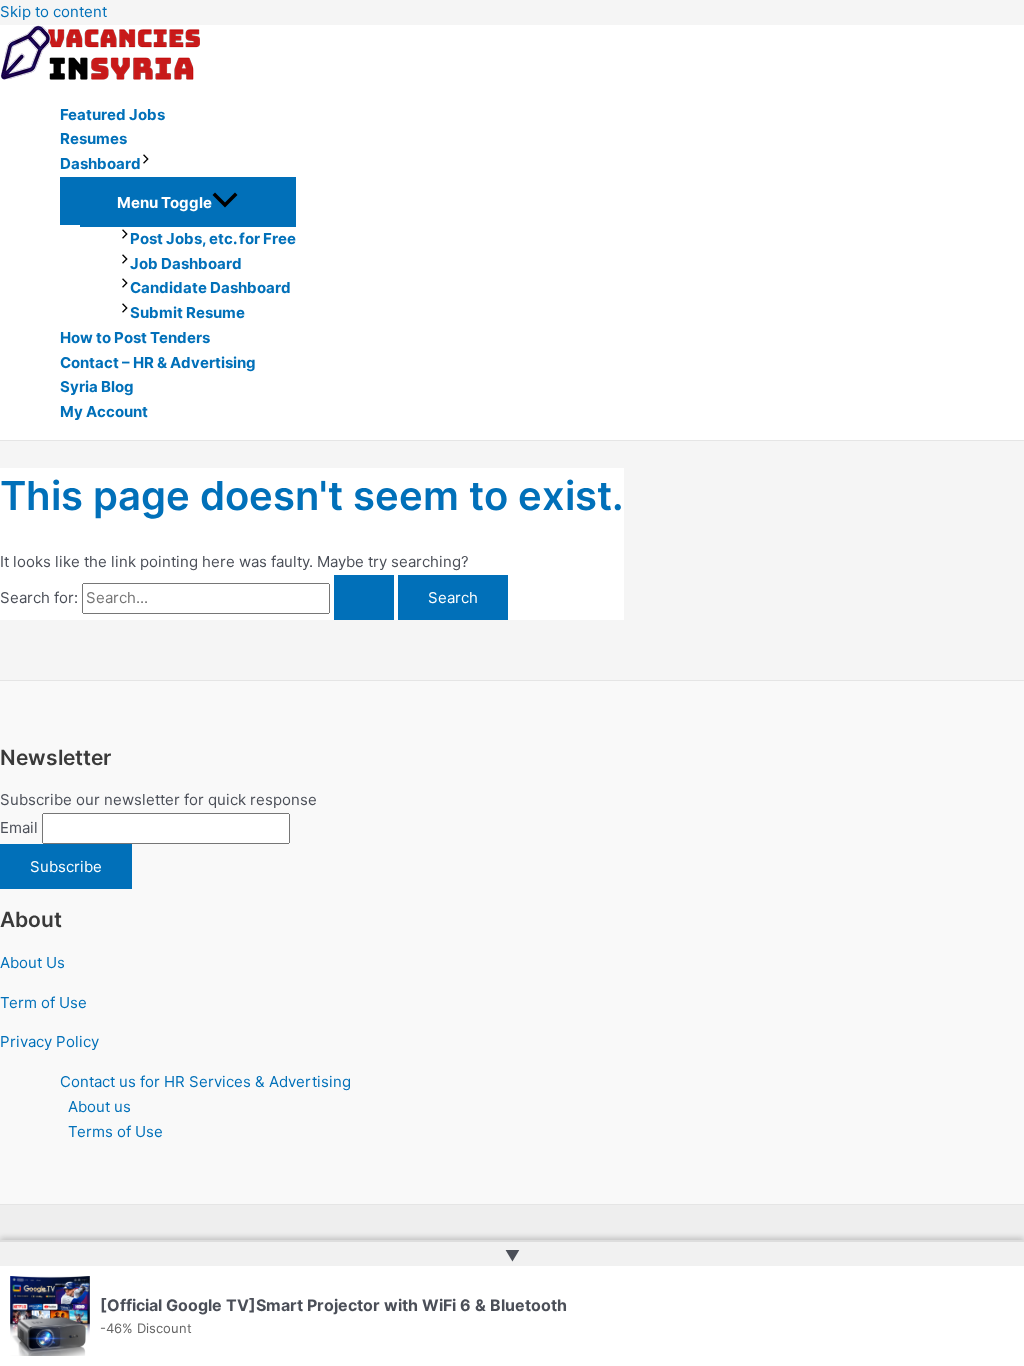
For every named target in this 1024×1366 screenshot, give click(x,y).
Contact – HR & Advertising (158, 362)
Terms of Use (115, 1131)
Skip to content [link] (53, 11)
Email (19, 827)
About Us (32, 962)
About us (99, 1106)
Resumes (93, 138)
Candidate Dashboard (210, 287)
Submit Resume (187, 312)
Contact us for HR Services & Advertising (205, 1081)
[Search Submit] (364, 597)
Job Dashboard (186, 263)
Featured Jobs (112, 114)
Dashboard (100, 163)
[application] (146, 164)
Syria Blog (97, 386)
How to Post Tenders (135, 337)
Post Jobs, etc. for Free (213, 238)
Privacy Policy (49, 1041)
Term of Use (43, 1002)
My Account (104, 411)
